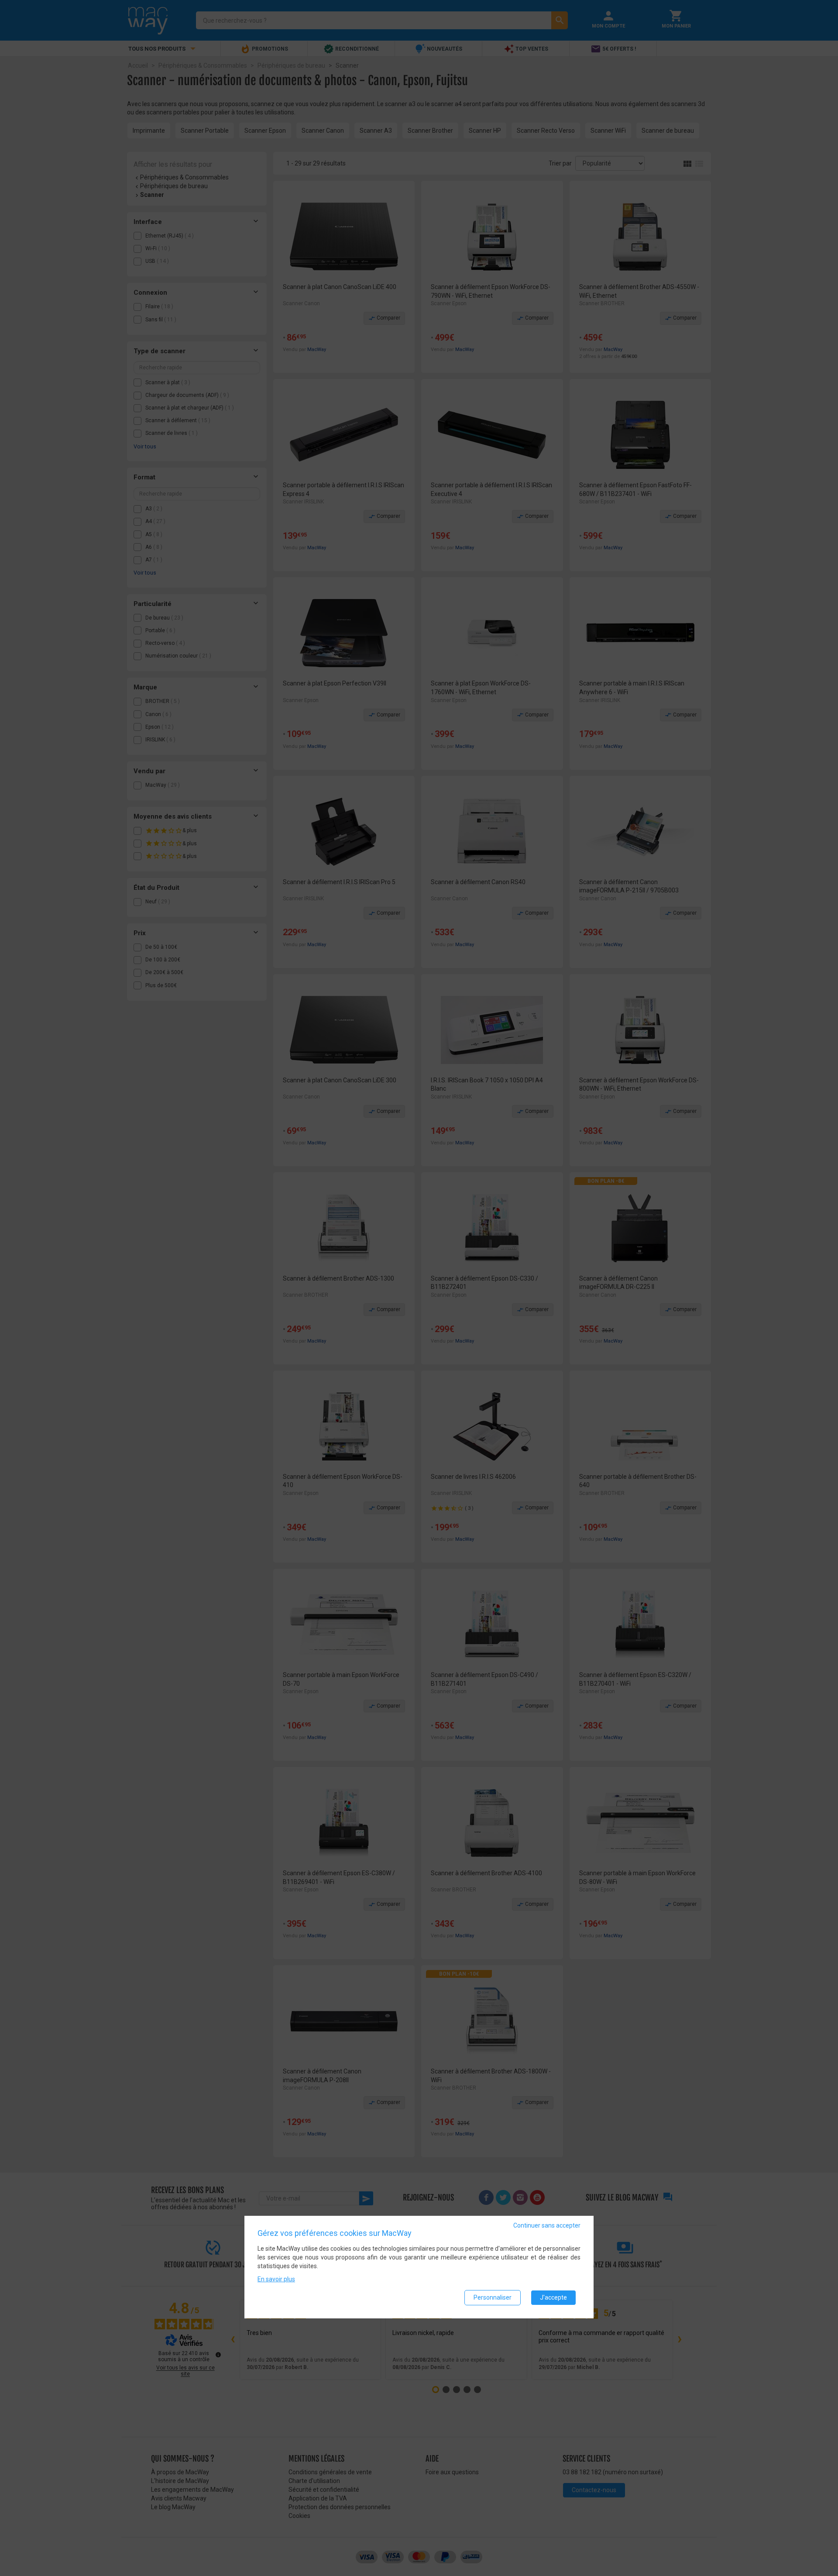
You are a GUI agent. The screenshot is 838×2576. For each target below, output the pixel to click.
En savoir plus (276, 2279)
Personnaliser (493, 2297)
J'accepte (553, 2297)
